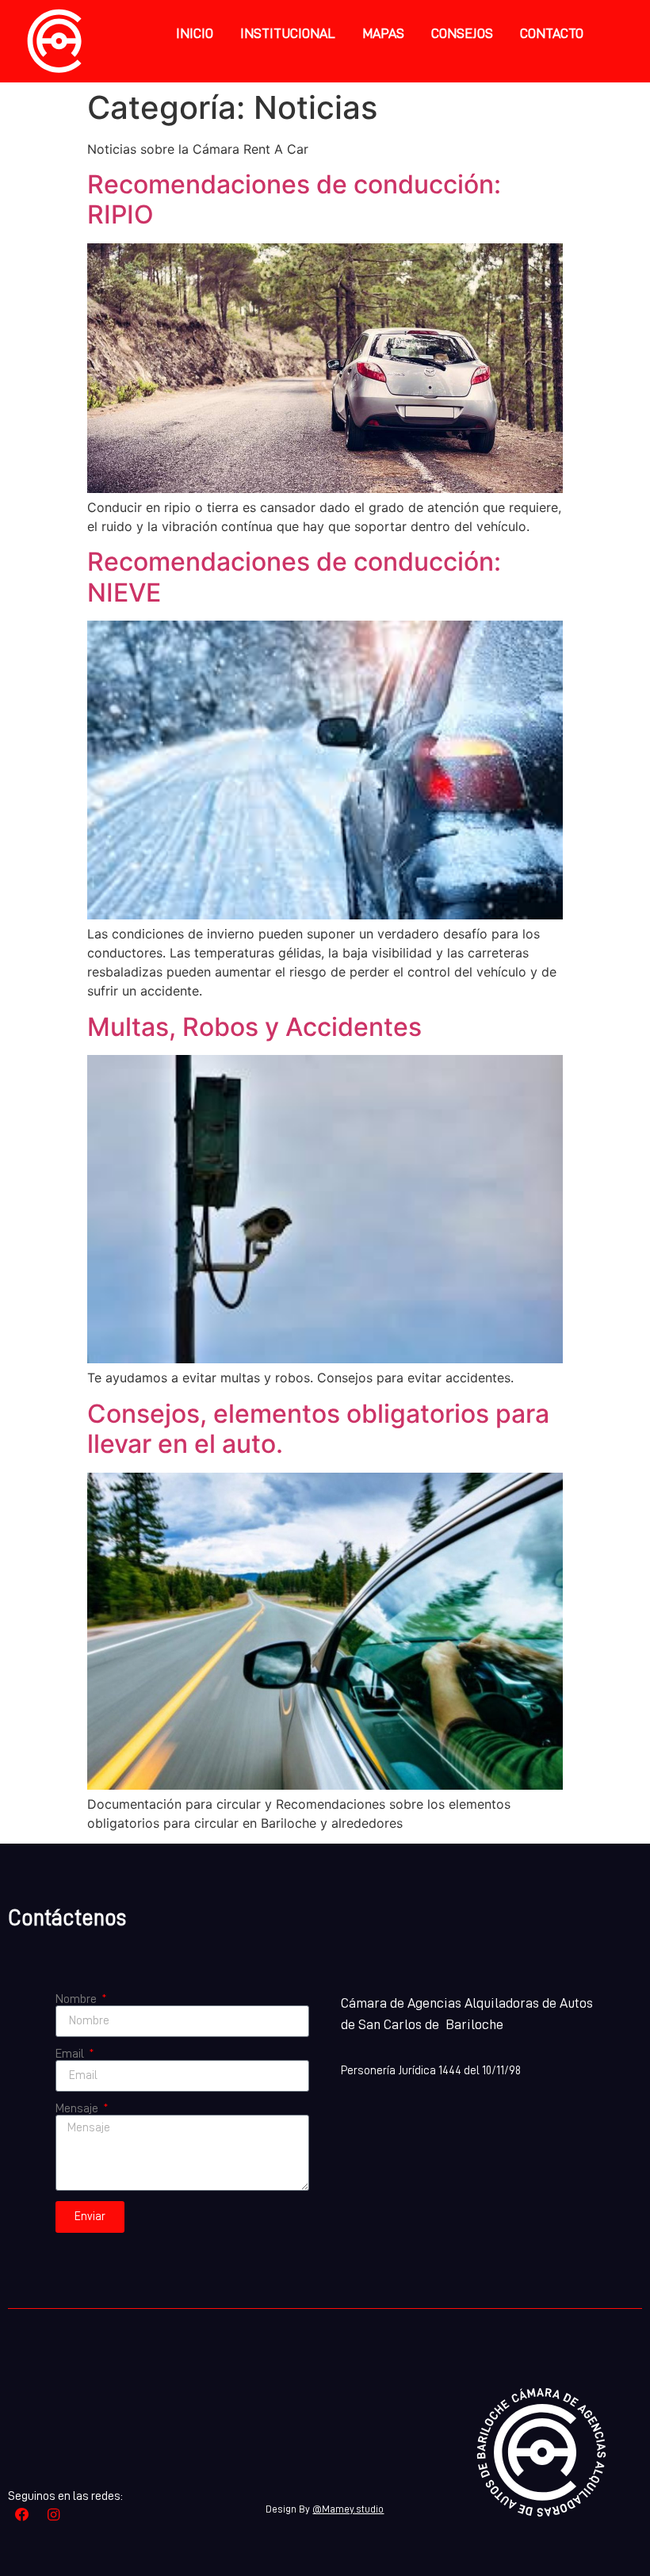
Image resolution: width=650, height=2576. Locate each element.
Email (71, 2054)
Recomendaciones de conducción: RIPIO (294, 199)
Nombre (77, 1999)
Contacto (552, 33)
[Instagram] (54, 2515)
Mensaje (78, 2108)
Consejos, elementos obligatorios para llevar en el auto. (318, 1429)
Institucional (288, 33)
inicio (195, 33)
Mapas (383, 33)
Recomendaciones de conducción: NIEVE (294, 577)
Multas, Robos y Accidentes (254, 1027)
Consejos (462, 33)
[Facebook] (22, 2515)
